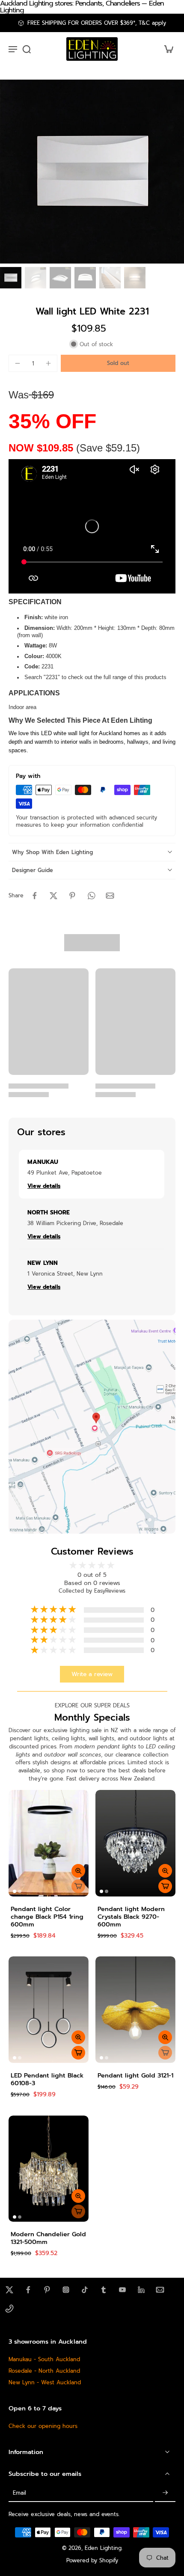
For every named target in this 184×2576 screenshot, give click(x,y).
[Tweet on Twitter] (53, 896)
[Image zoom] (92, 172)
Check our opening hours (43, 2426)
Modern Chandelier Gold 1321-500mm (48, 2238)
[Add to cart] (165, 1886)
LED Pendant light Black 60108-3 (47, 2079)
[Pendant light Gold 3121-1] (135, 2010)
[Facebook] (28, 2290)
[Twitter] (9, 2290)
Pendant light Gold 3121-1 (135, 2075)
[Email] (160, 2290)
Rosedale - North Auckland (44, 2371)
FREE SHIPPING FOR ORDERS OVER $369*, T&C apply (97, 23)
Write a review (92, 1674)
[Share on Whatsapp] (91, 896)
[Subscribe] (165, 2493)
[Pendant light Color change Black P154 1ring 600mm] (49, 1843)
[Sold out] (78, 1886)
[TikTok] (85, 2290)
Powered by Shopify (92, 2560)
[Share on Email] (110, 896)
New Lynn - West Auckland (45, 2382)
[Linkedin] (141, 2290)
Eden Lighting (103, 2548)
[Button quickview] (78, 1871)
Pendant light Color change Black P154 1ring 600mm (47, 1917)
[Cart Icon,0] (166, 49)
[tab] (15, 1891)
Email (19, 2493)
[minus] (18, 363)
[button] (118, 364)
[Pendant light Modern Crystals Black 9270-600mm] (135, 1843)
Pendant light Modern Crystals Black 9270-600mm (131, 1917)
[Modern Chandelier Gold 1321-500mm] (49, 2169)
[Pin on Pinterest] (72, 896)
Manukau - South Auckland (44, 2359)
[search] (27, 49)
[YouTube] (122, 2290)
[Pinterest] (47, 2290)
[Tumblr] (104, 2290)
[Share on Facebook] (35, 896)
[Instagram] (66, 2290)
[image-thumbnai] (11, 278)
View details (44, 1186)
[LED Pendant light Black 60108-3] (49, 2010)
